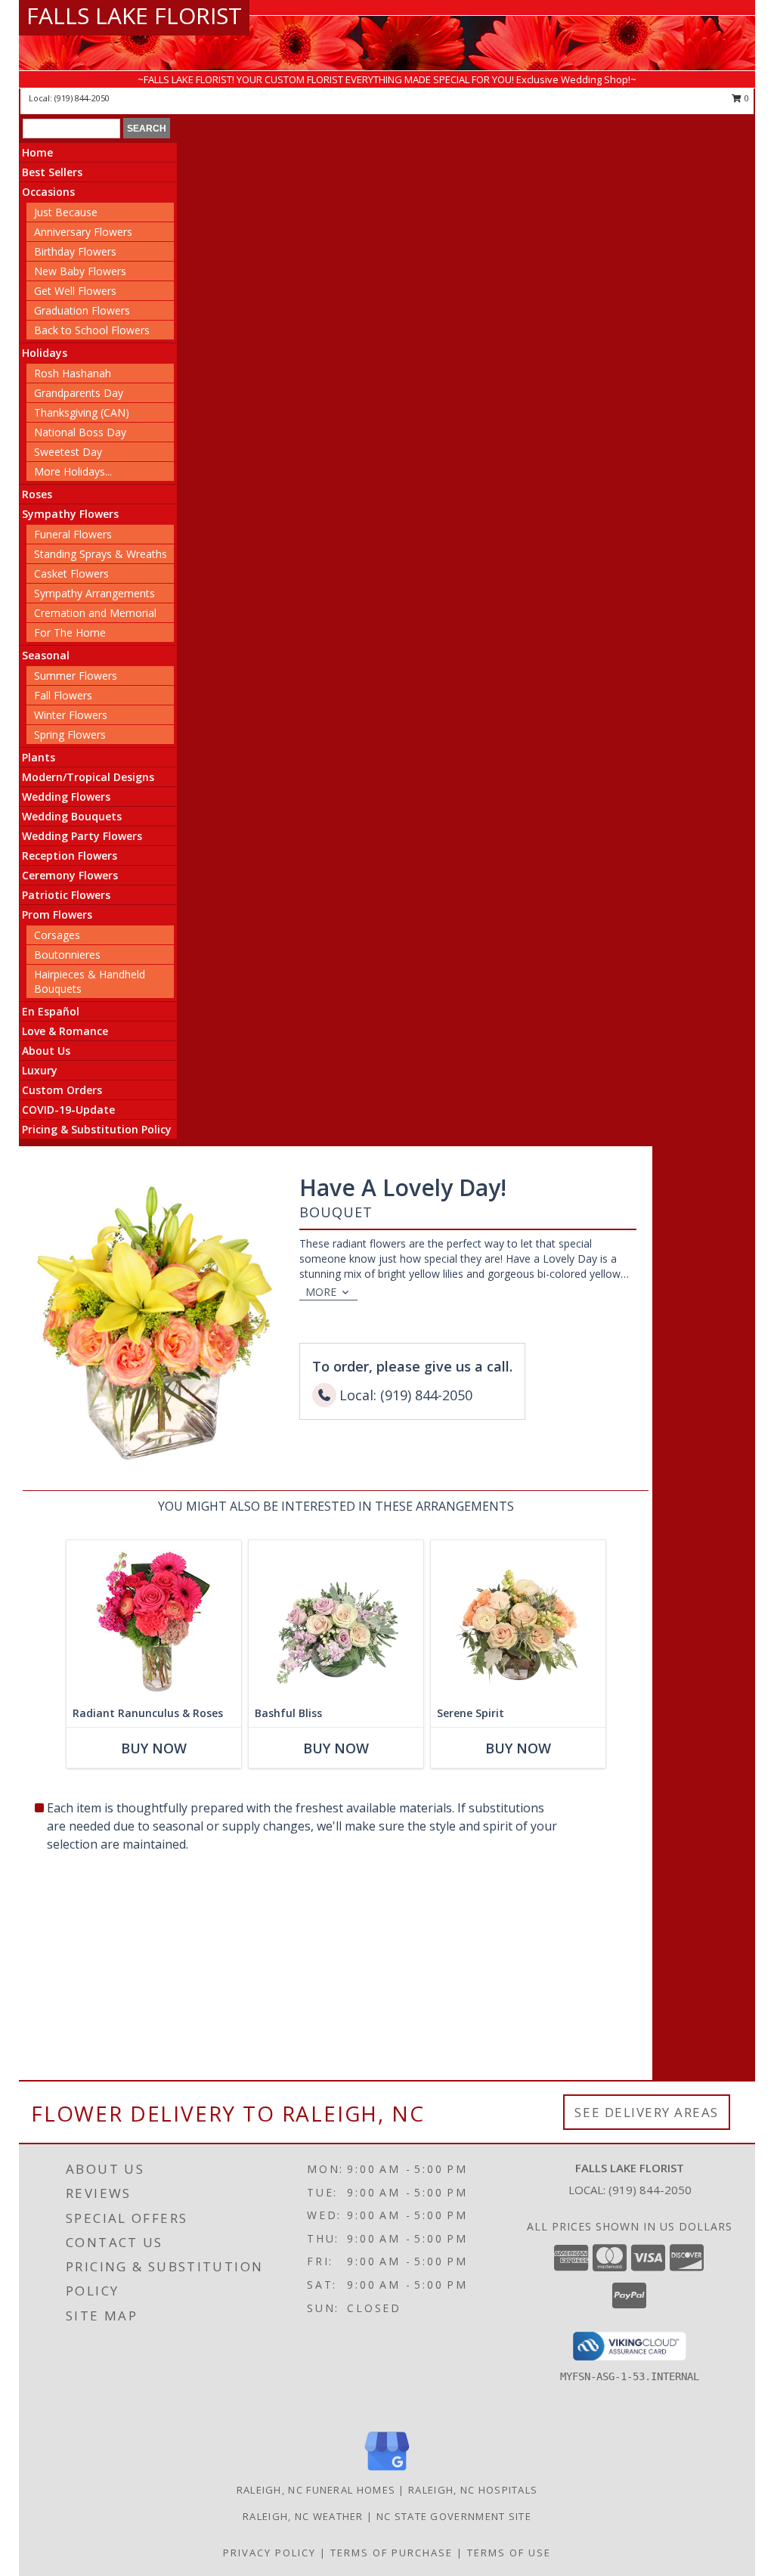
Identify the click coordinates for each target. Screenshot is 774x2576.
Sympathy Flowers (70, 514)
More (321, 1292)
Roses (37, 494)
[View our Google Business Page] (387, 2471)
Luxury (40, 1070)
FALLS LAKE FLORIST (134, 15)
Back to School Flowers (92, 330)
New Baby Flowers (80, 271)
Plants (39, 757)
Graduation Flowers (82, 310)
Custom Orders (62, 1090)
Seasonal (46, 655)
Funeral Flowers (73, 534)
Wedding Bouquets (72, 816)
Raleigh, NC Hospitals (473, 2490)
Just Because (66, 212)
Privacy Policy (269, 2553)
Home (37, 152)
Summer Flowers (76, 676)
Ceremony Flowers (70, 875)
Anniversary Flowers (83, 232)
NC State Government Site (454, 2516)
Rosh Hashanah (73, 373)
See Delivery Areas (647, 2112)
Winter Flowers (71, 715)
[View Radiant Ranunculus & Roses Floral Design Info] (154, 1620)
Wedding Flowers (66, 797)
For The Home (70, 632)
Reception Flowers (70, 856)
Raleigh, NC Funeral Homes (316, 2490)
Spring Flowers (70, 735)
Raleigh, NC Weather (303, 2516)
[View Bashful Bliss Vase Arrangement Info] (336, 1620)
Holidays (45, 353)
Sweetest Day (68, 452)
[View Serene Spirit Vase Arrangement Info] (518, 1620)
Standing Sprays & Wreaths (101, 554)
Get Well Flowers (75, 291)
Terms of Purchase (392, 2553)
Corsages (57, 935)
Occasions (48, 192)
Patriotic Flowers (66, 895)
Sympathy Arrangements (94, 593)
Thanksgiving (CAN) (82, 412)
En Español (51, 1011)
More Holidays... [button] (73, 471)
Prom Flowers (57, 914)
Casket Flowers (71, 573)
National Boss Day (80, 432)
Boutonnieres (67, 955)
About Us (46, 1051)
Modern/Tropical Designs (88, 777)
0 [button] (746, 98)
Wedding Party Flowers (82, 836)
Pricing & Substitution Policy (97, 1129)
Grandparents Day (79, 393)
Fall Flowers (63, 695)
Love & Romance (65, 1031)
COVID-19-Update (68, 1110)
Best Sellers (52, 172)
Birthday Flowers (75, 251)
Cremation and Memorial (95, 613)
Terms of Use (509, 2553)
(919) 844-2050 (82, 98)
